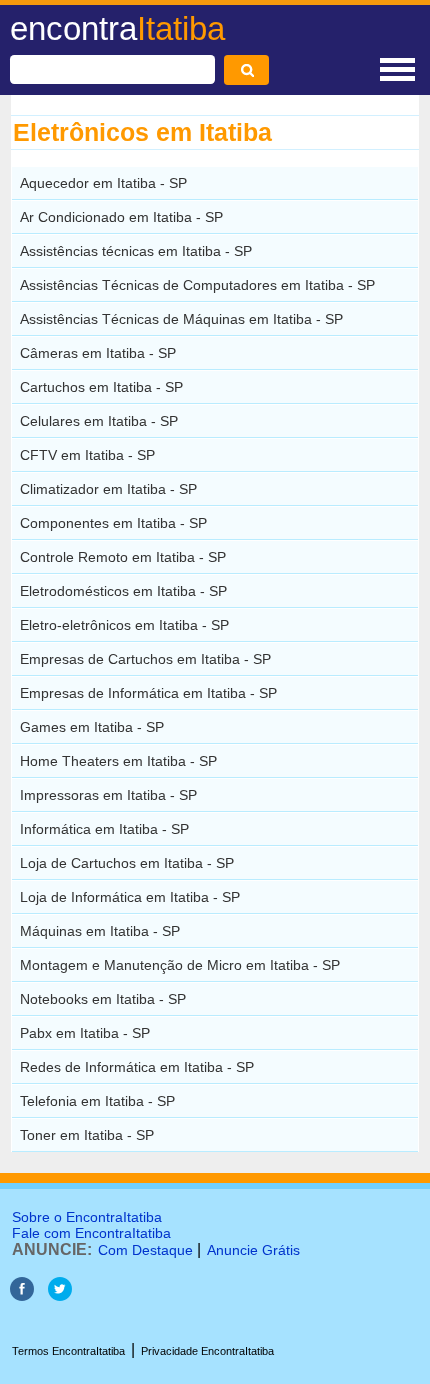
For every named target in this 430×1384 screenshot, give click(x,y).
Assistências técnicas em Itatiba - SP (136, 251)
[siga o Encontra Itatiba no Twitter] (60, 1295)
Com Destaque (145, 1250)
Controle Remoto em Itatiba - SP (123, 557)
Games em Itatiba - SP (92, 727)
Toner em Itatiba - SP (87, 1135)
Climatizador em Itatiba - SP (108, 489)
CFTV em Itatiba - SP (87, 455)
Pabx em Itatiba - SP (85, 1033)
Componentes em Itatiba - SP (113, 523)
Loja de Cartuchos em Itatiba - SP (127, 863)
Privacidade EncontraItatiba (207, 1351)
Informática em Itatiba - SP (104, 829)
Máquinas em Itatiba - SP (100, 931)
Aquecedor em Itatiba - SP (103, 183)
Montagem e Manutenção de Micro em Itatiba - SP (180, 965)
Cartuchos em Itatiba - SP (101, 387)
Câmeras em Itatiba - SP (98, 353)
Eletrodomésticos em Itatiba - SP (123, 591)
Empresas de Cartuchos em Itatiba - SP (145, 659)
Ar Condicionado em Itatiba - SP (121, 217)
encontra (117, 28)
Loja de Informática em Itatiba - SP (130, 897)
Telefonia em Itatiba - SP (97, 1101)
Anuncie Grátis (253, 1250)
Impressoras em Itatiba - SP (108, 795)
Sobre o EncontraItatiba (87, 1217)
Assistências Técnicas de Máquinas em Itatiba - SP (181, 319)
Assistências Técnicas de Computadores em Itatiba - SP (197, 285)
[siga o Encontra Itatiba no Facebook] (22, 1295)
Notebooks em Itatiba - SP (103, 999)
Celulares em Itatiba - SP (99, 421)
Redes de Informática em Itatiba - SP (137, 1067)
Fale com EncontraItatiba (91, 1233)
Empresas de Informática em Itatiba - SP (148, 693)
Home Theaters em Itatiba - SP (118, 761)
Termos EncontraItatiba (68, 1351)
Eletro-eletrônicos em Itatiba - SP (124, 625)
